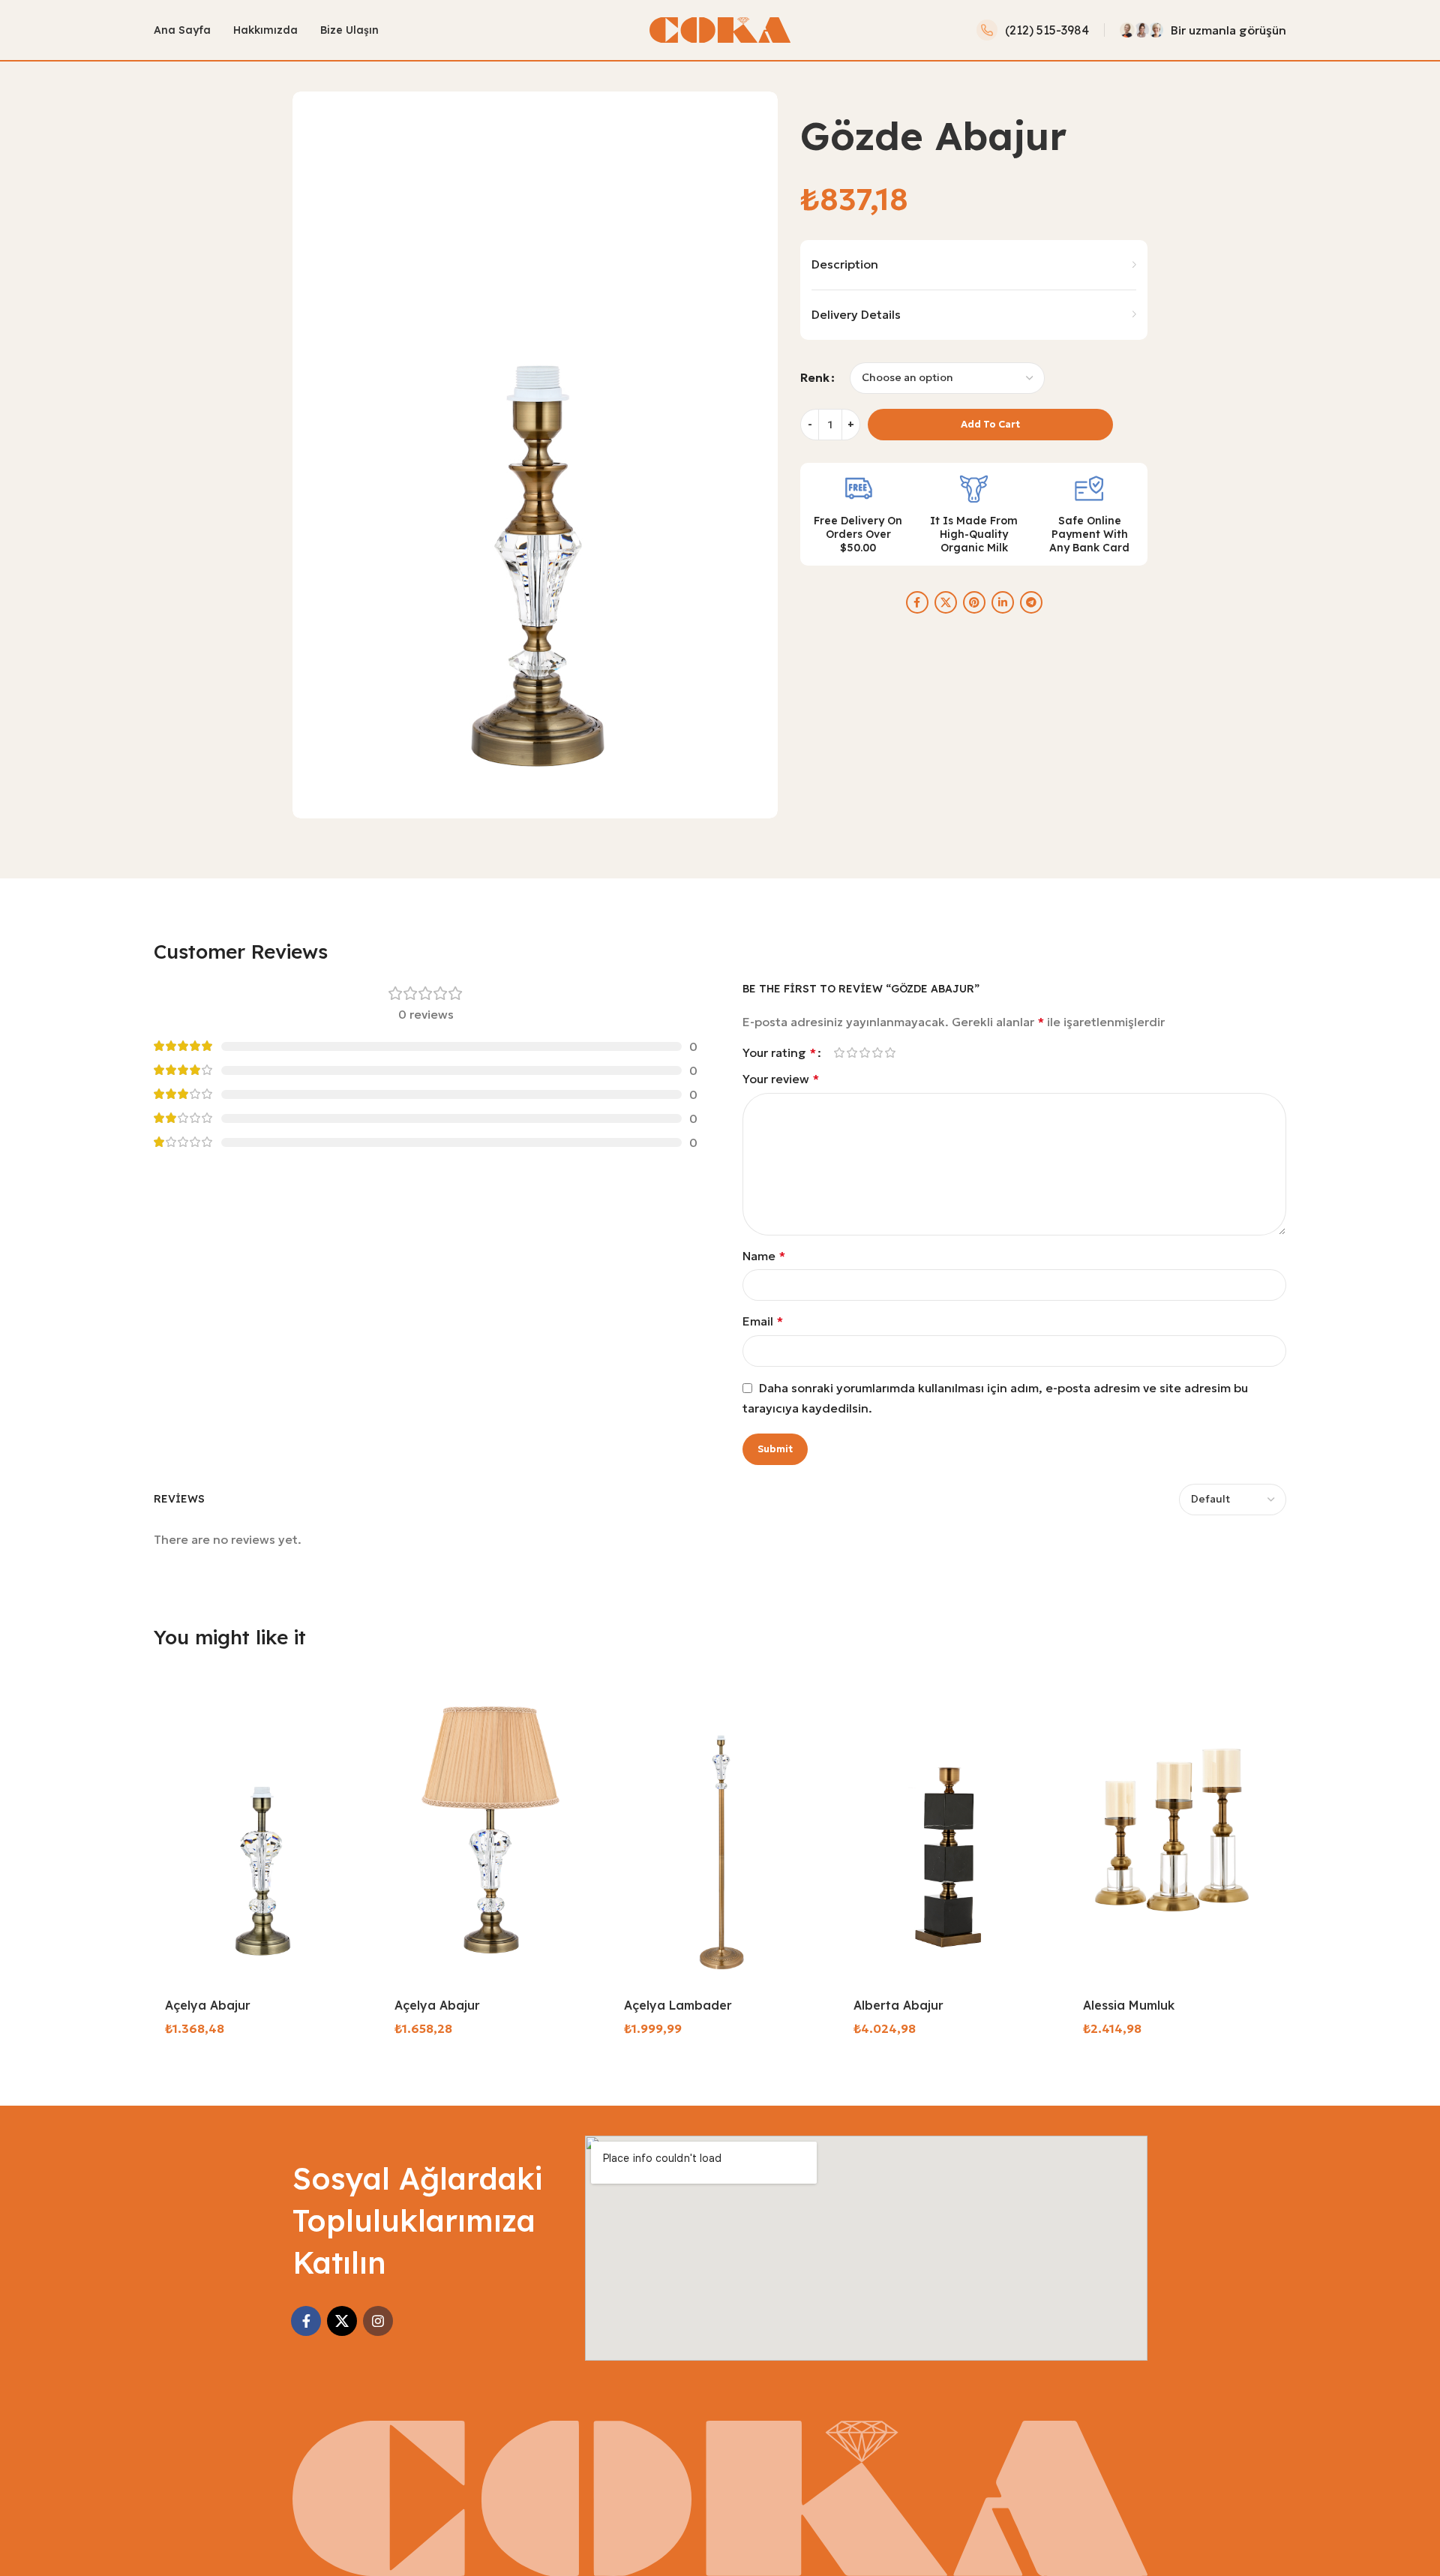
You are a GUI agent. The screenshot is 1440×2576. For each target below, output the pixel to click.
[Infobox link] (1033, 30)
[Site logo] (720, 29)
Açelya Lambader (678, 2005)
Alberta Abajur (898, 2005)
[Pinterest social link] (974, 602)
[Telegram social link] (1031, 602)
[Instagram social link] (378, 2321)
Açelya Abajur (208, 2005)
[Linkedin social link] (1003, 602)
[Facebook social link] (917, 602)
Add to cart (990, 424)
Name (764, 1256)
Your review (781, 1079)
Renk (815, 377)
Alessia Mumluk (1129, 2005)
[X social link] (946, 602)
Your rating (779, 1052)
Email (763, 1321)
